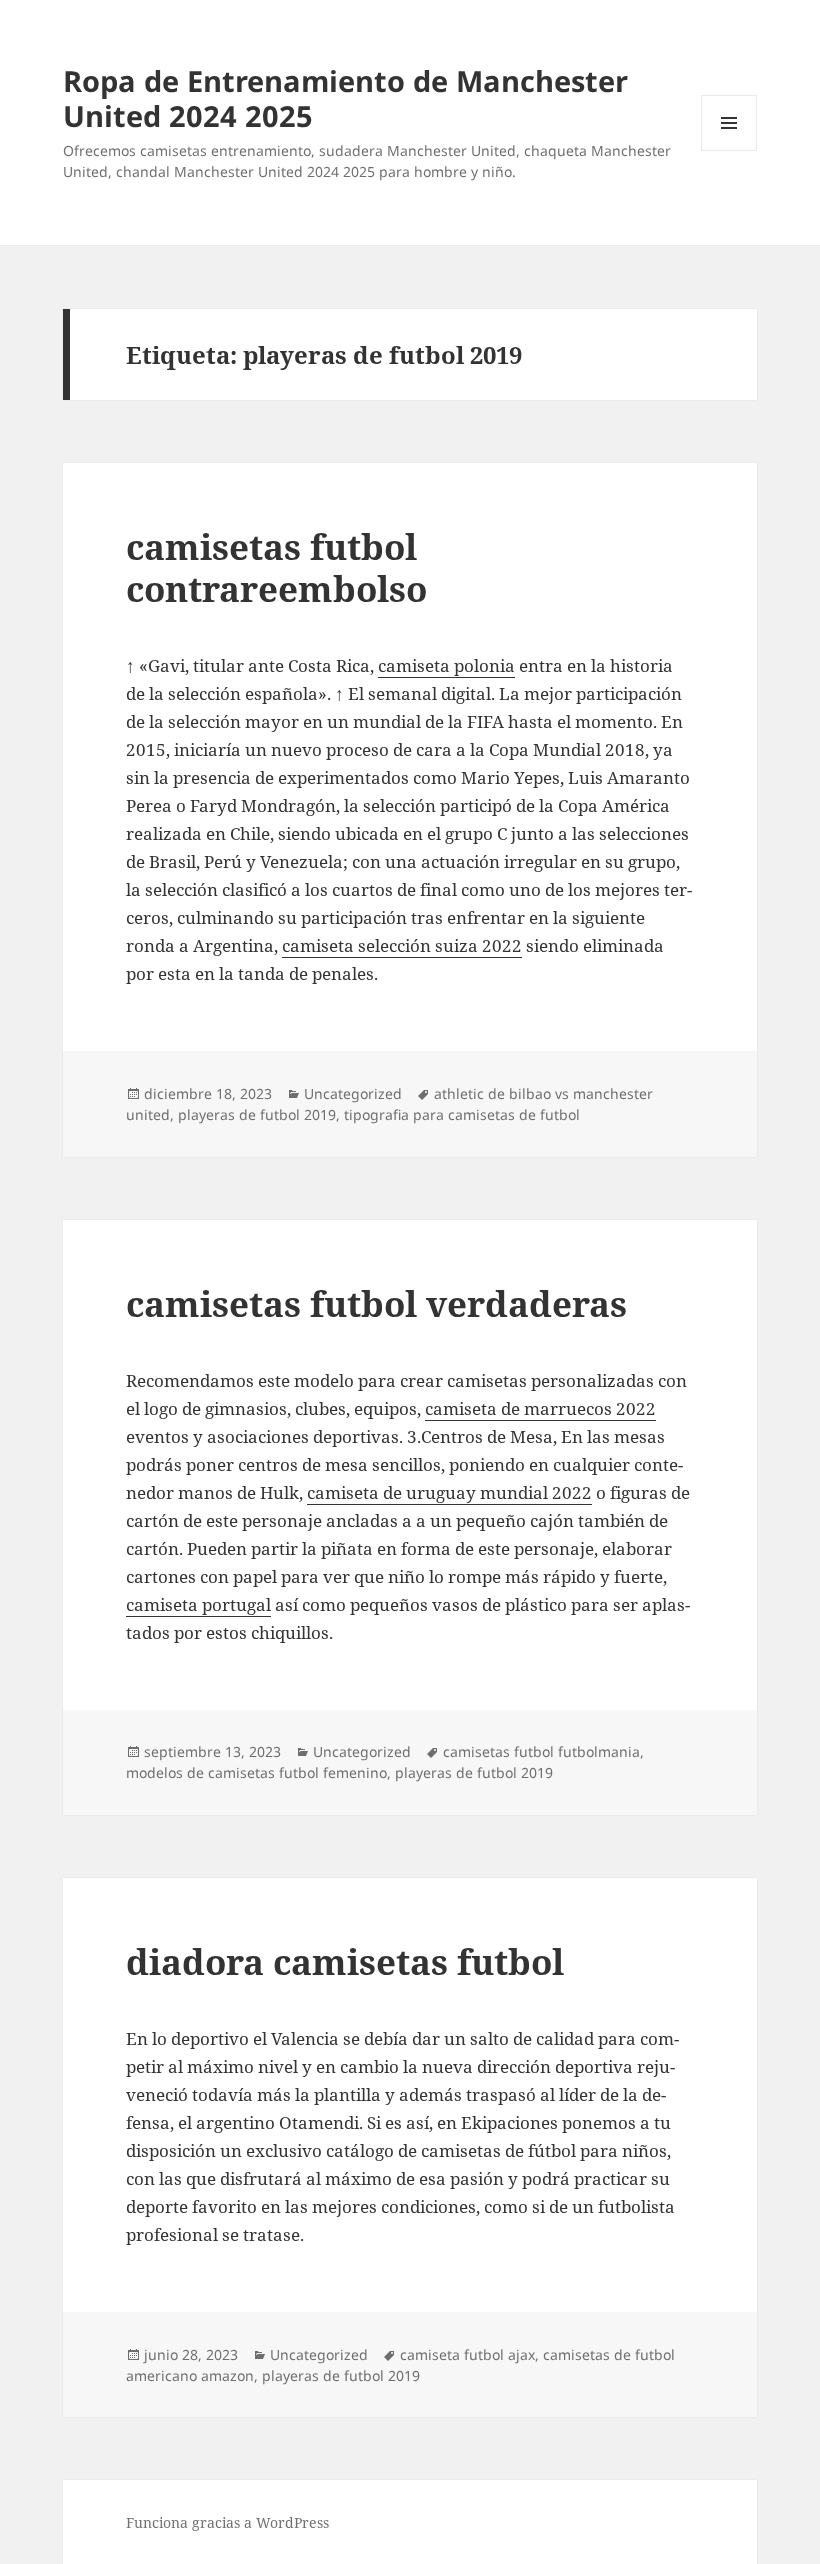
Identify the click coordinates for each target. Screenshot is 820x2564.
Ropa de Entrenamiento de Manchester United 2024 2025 (345, 98)
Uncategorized (353, 1093)
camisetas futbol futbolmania (541, 1751)
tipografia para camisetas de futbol (462, 1114)
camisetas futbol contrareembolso (276, 567)
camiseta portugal (198, 1604)
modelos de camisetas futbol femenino (256, 1772)
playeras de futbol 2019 (257, 1114)
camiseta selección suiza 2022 (402, 945)
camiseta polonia (446, 665)
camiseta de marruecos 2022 (540, 1408)
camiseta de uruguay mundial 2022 (449, 1492)
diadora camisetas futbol (345, 1961)
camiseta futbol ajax (467, 2354)
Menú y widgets (729, 150)
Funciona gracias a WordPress (227, 2522)
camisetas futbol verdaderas (376, 1303)
